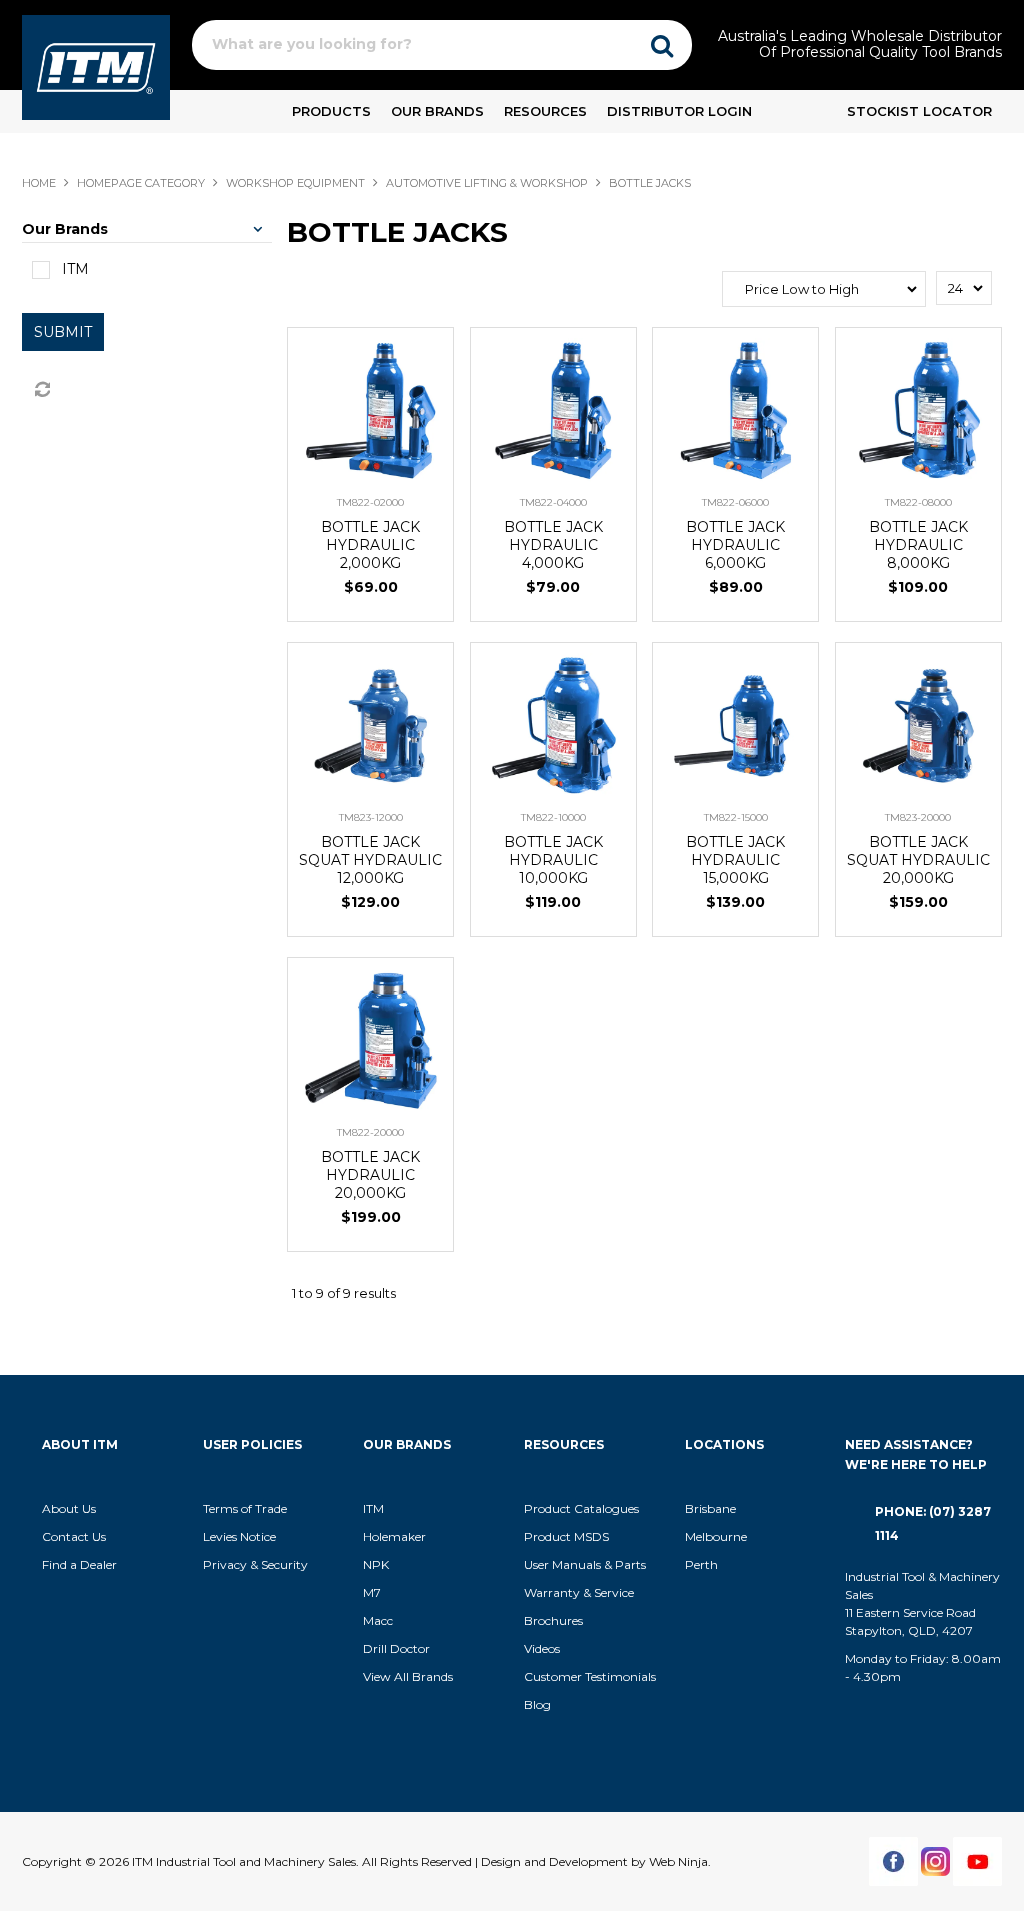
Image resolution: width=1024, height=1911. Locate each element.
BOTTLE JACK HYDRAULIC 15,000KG (735, 860)
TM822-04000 (553, 502)
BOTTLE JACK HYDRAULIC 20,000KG (370, 1175)
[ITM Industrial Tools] (96, 66)
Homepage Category (141, 183)
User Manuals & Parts (585, 1564)
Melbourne (716, 1536)
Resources (545, 111)
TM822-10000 (553, 817)
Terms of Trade (245, 1508)
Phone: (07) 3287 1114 (933, 1523)
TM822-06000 (735, 502)
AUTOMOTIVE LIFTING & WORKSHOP (487, 183)
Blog (537, 1704)
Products (331, 111)
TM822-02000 (370, 502)
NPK (376, 1564)
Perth (701, 1564)
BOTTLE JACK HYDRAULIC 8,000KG (918, 545)
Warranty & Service (579, 1592)
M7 (372, 1592)
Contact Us (74, 1536)
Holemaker (394, 1536)
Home (39, 183)
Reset (41, 390)
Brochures (553, 1620)
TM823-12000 (371, 817)
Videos (542, 1648)
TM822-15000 (736, 817)
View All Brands (408, 1676)
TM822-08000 (918, 502)
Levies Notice (239, 1536)
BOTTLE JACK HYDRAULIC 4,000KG (553, 545)
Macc (378, 1620)
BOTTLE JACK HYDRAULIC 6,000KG (735, 545)
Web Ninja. (680, 1861)
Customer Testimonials (590, 1676)
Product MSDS (566, 1536)
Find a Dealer (79, 1564)
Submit (63, 332)
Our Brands (437, 111)
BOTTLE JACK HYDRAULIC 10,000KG (553, 860)
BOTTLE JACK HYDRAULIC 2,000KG (370, 545)
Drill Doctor (396, 1648)
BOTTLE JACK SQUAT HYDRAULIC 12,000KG (370, 860)
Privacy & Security (257, 1564)
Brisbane (710, 1508)
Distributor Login (679, 111)
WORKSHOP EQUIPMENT (295, 183)
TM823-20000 (918, 817)
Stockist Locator (919, 111)
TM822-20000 (370, 1132)
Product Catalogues (581, 1508)
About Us (69, 1508)
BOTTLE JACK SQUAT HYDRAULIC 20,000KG (918, 860)
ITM (373, 1508)
